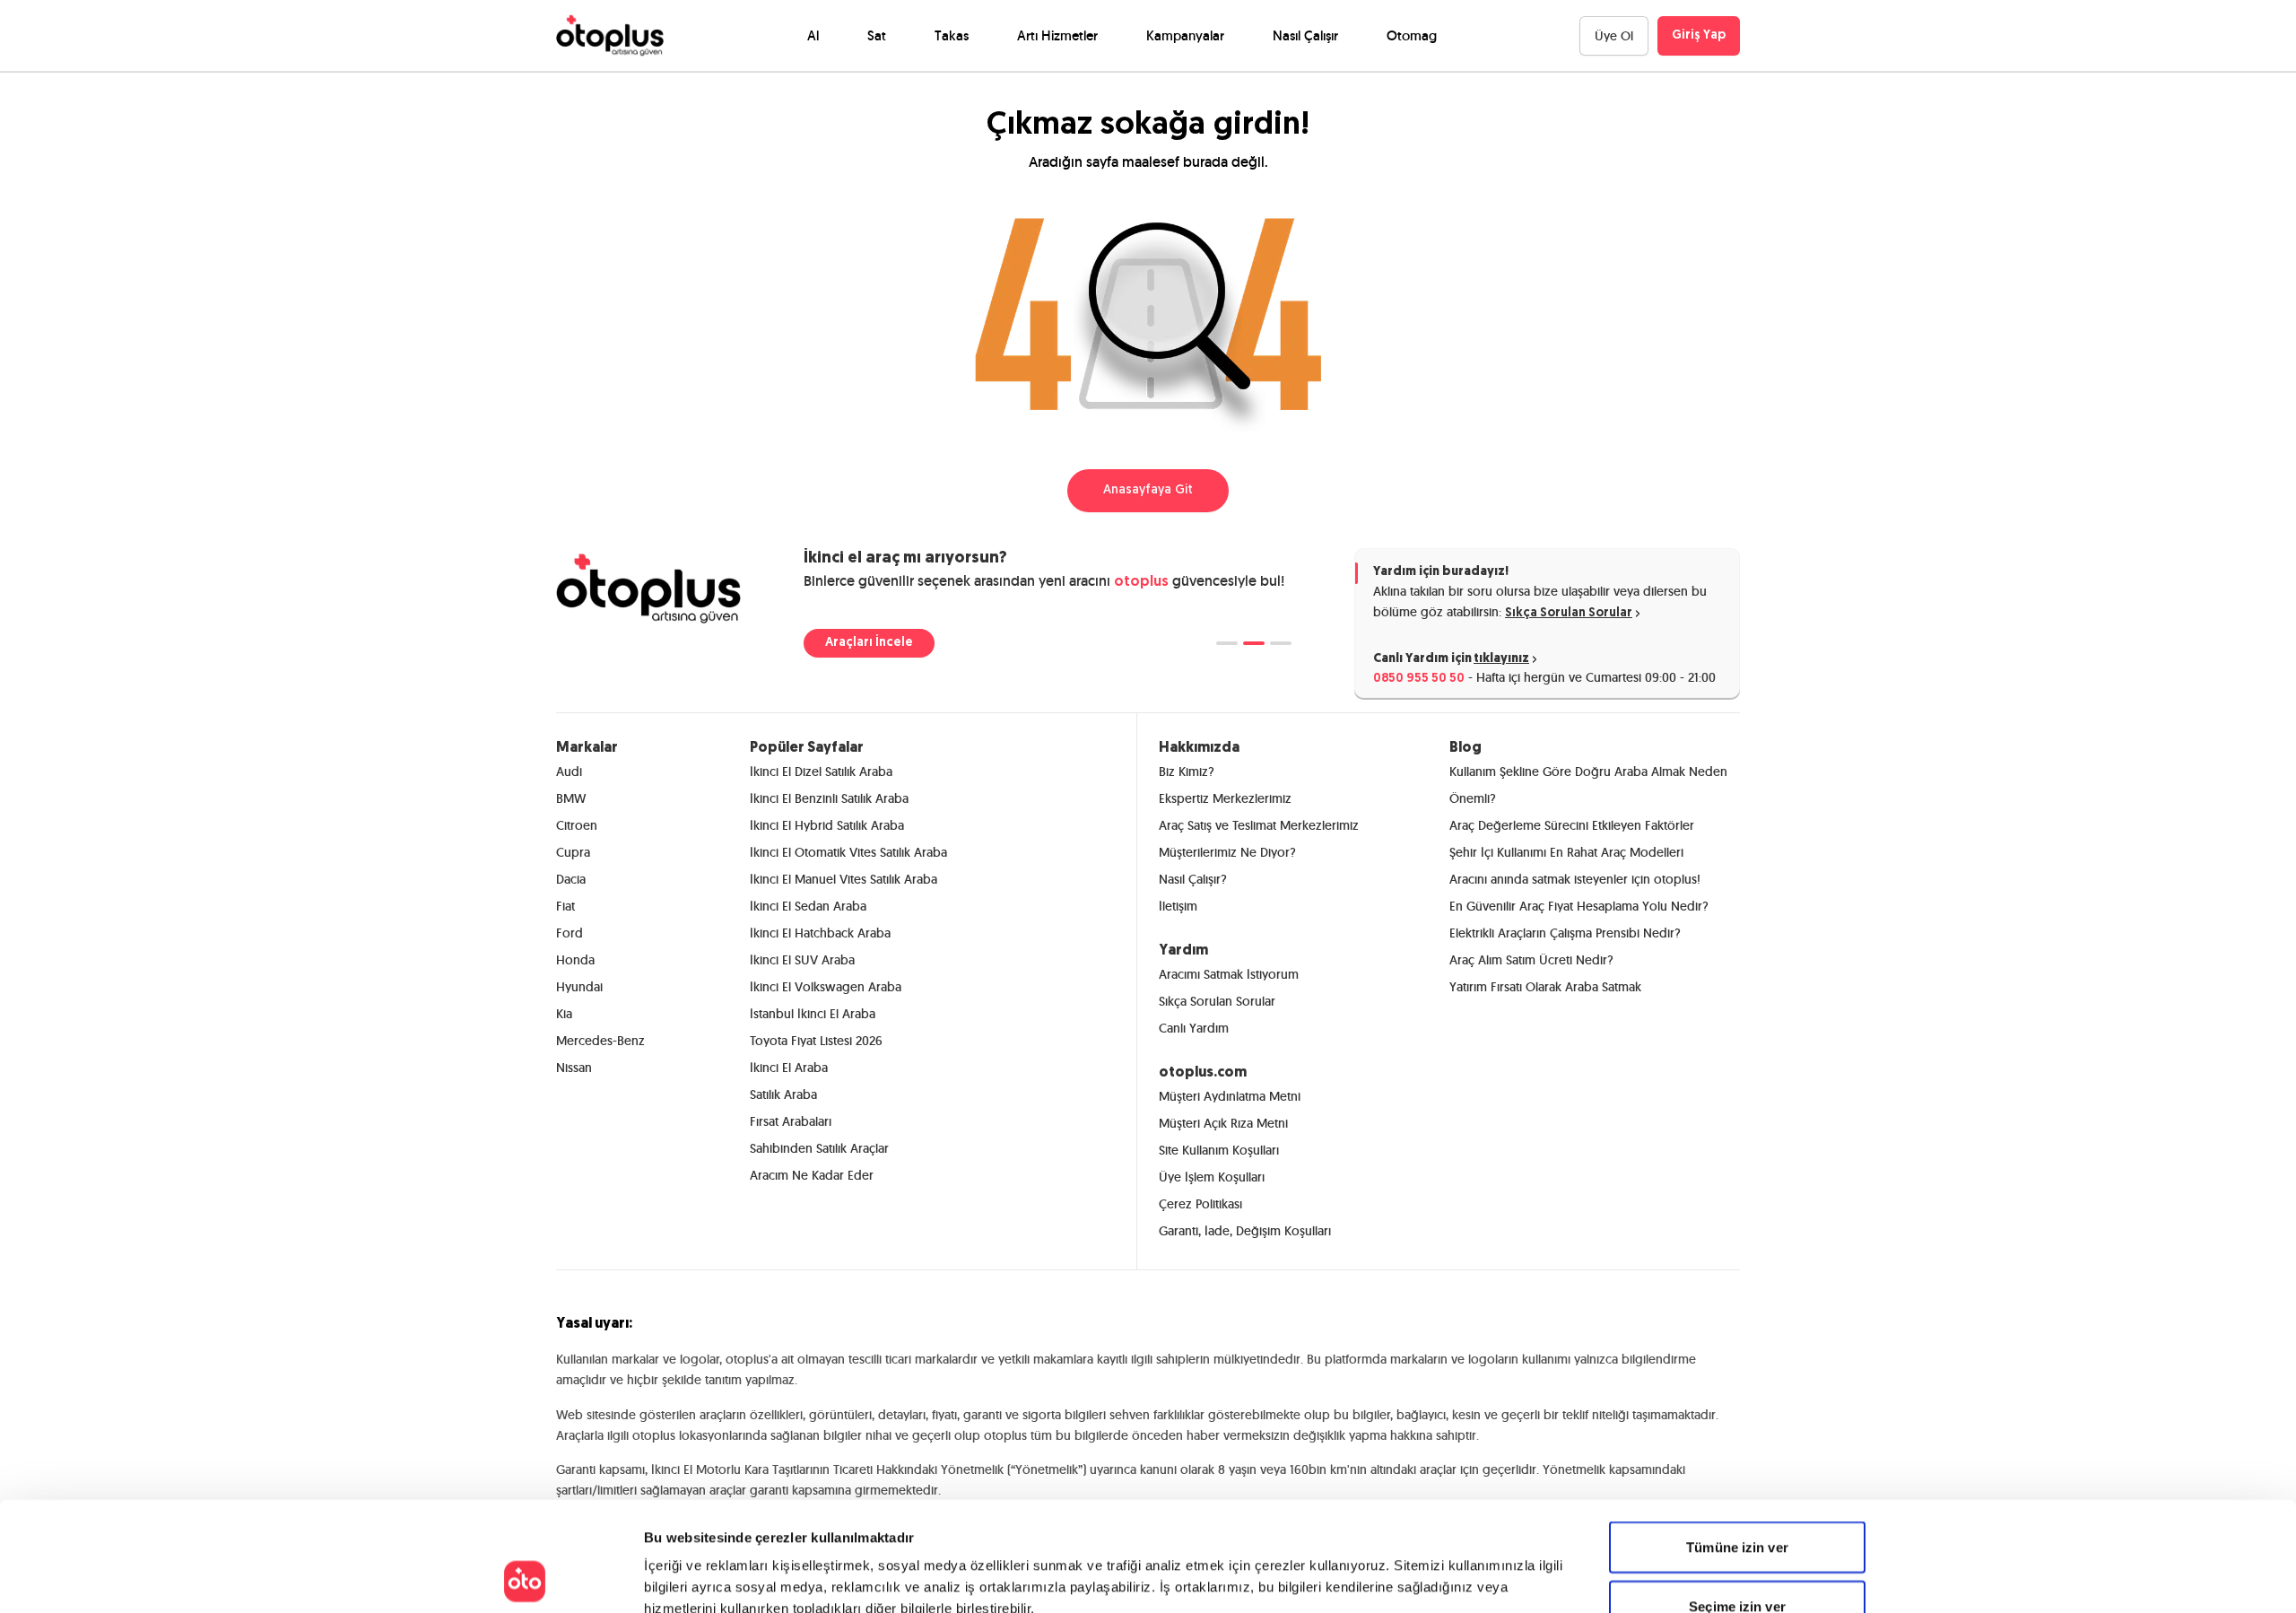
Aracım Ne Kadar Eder (812, 1175)
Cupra (573, 852)
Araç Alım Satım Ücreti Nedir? (1531, 960)
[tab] (1227, 643)
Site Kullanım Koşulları (1219, 1150)
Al (813, 35)
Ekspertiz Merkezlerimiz (1225, 798)
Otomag (1412, 35)
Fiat (565, 906)
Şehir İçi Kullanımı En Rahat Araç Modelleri (1566, 852)
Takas (952, 35)
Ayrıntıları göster (1328, 1578)
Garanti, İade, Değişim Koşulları (1245, 1231)
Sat (877, 35)
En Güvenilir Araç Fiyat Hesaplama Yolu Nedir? (1579, 906)
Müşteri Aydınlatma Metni (1230, 1096)
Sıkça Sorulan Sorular (1569, 613)
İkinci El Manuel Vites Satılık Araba (844, 879)
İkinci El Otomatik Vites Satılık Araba (848, 852)
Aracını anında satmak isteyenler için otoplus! (1575, 879)
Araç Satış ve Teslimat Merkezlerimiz (1259, 825)
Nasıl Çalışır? (1193, 879)
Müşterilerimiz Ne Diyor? (1227, 852)
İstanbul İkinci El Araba (813, 1014)
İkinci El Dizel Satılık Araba (821, 772)
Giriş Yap (1699, 35)
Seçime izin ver (1737, 1503)
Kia (564, 1014)
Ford (570, 933)
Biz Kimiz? (1187, 772)
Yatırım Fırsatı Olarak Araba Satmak (1545, 987)
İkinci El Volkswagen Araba (826, 987)
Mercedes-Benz (600, 1041)
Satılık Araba (783, 1094)
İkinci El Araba (789, 1068)
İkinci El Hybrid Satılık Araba (827, 825)
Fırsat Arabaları (791, 1121)
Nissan (574, 1068)
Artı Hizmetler (1057, 35)
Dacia (571, 879)
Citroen (577, 825)
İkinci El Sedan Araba (808, 906)
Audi (569, 772)
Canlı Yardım (1194, 1028)
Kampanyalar (1185, 35)
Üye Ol (1614, 36)
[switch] (882, 1577)
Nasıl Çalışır (1305, 35)
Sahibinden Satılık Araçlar (819, 1148)
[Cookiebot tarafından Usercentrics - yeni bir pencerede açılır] (525, 1578)
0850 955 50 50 (1419, 679)
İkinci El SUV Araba (802, 960)
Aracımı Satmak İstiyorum (1229, 974)
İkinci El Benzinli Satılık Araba (829, 798)
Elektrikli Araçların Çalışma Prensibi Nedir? (1565, 933)
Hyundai (579, 987)
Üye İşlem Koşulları (1212, 1177)
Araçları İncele (869, 643)
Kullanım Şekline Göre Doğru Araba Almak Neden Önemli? (1588, 785)
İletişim (1178, 906)
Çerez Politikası (1200, 1204)
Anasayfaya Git (1148, 490)
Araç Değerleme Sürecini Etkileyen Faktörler (1572, 825)
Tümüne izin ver (1737, 1444)
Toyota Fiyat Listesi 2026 (816, 1041)
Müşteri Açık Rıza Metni (1223, 1123)
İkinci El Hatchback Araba (820, 933)
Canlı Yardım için (1451, 659)
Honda (575, 960)
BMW (571, 798)
